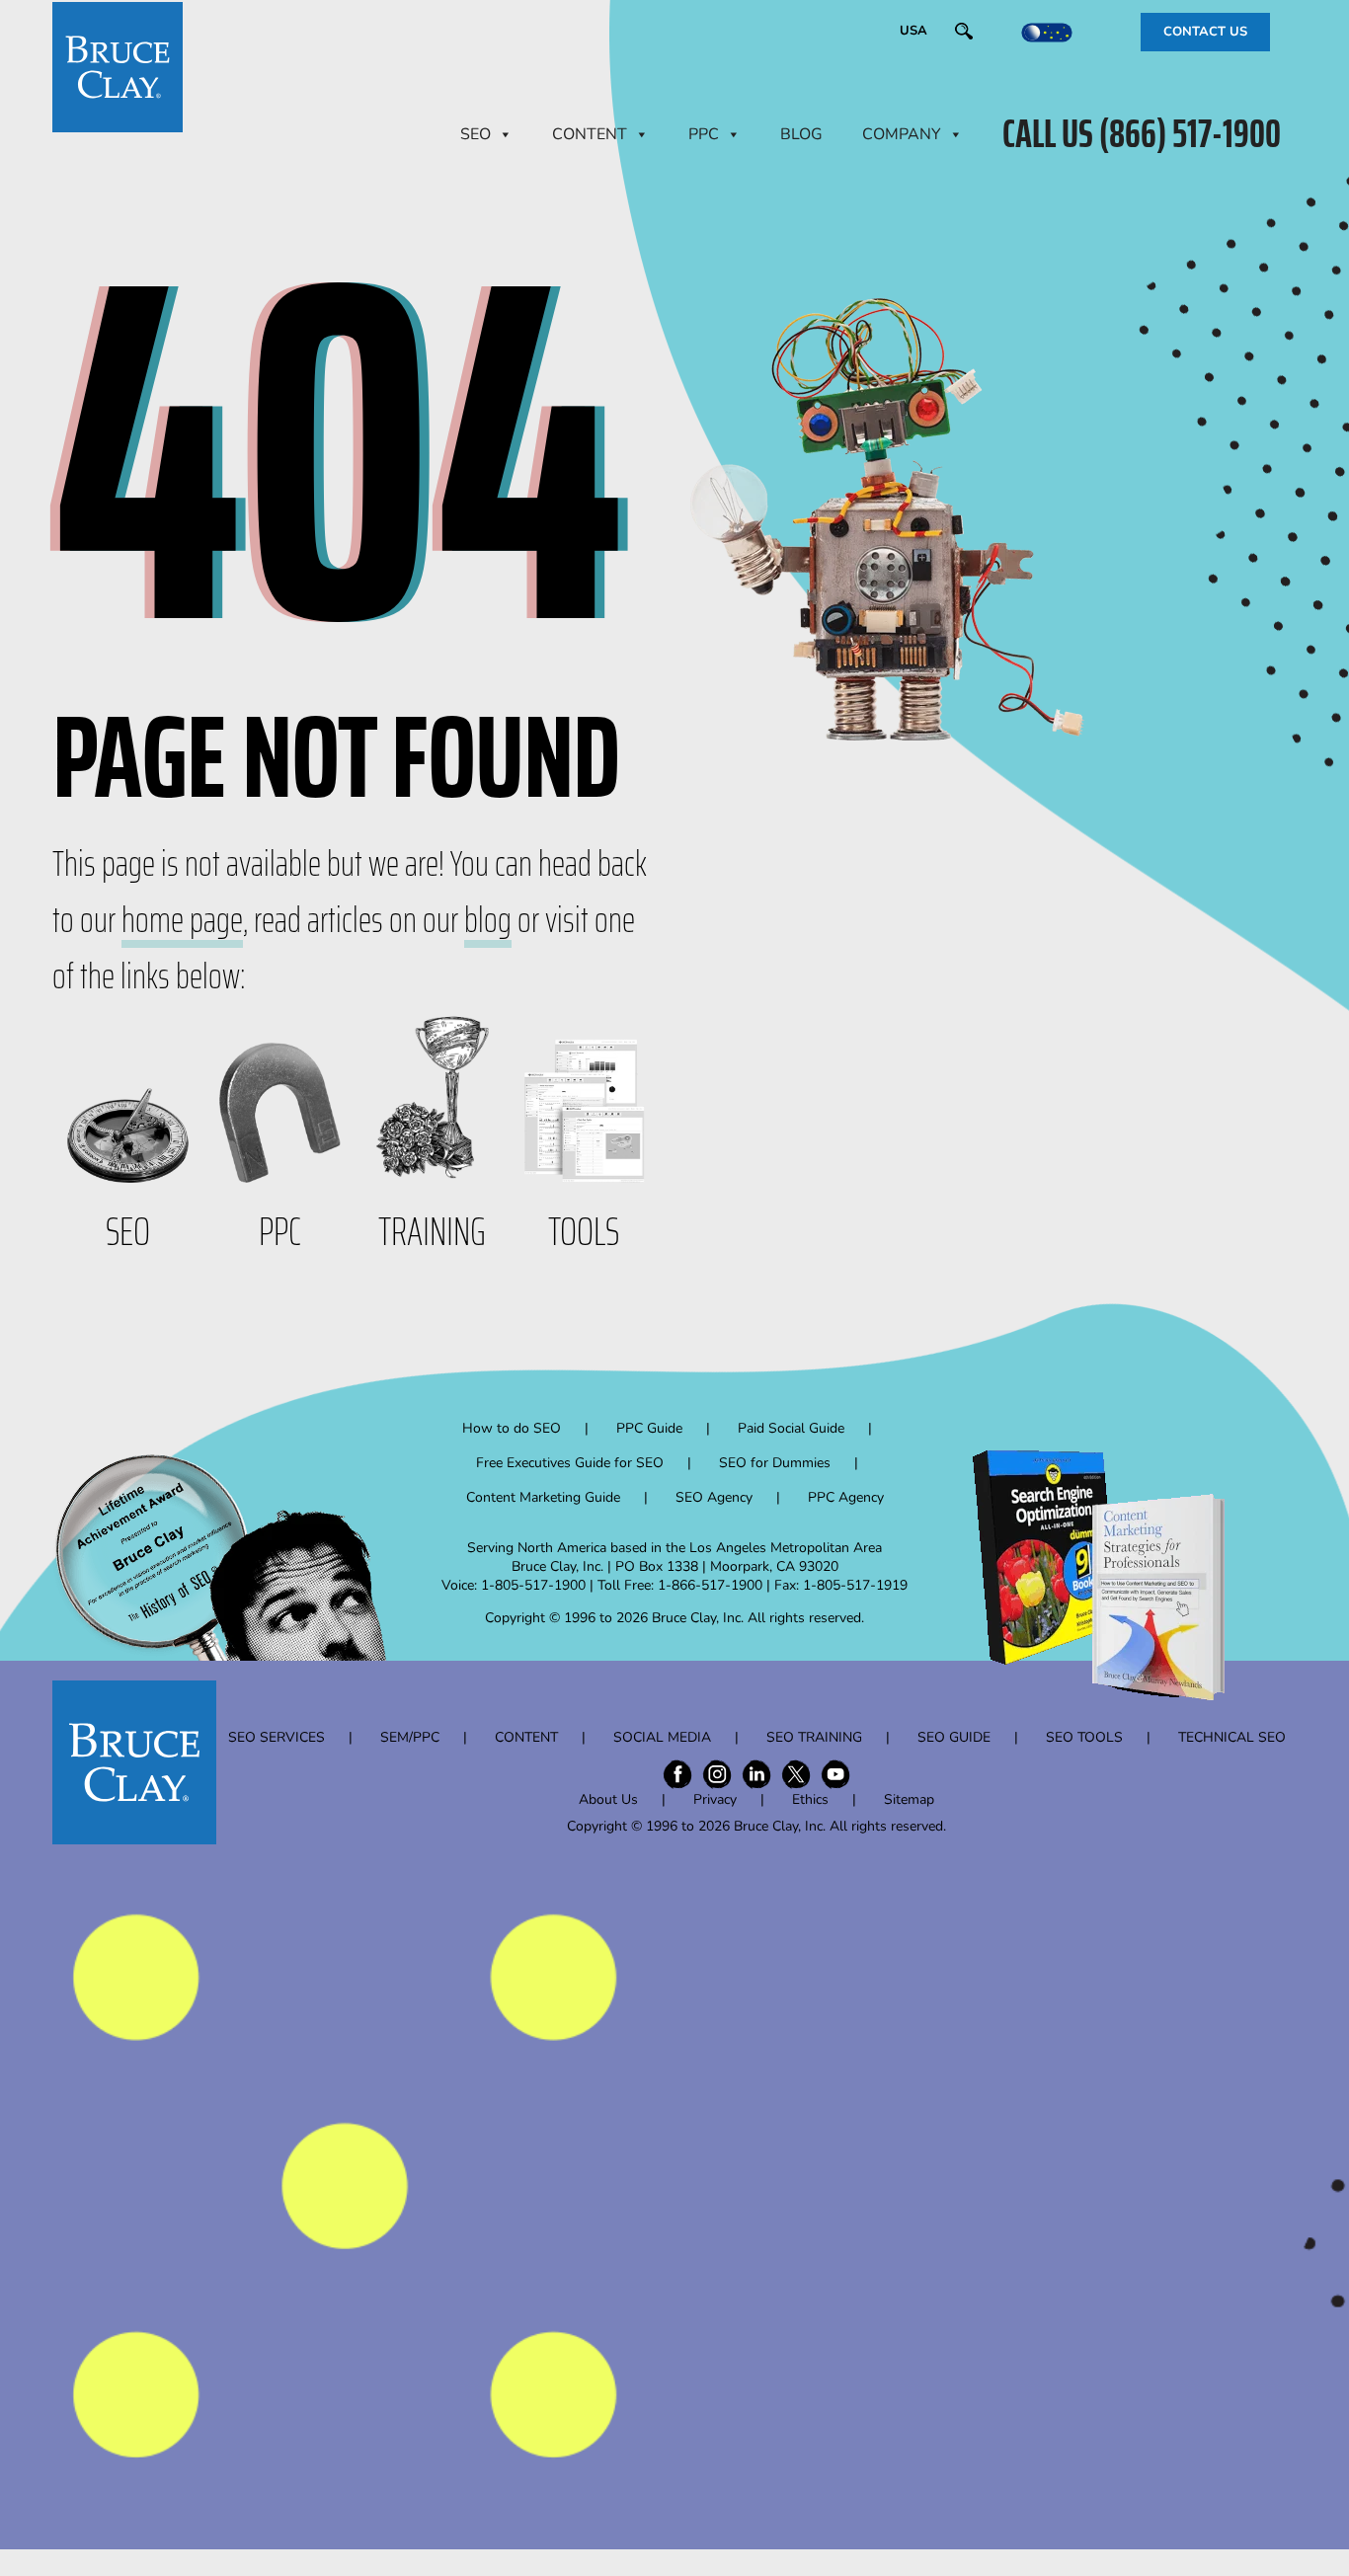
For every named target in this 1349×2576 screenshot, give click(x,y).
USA (913, 31)
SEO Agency (714, 1497)
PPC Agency (846, 1497)
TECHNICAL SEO (1232, 1737)
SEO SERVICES (277, 1737)
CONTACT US (1205, 32)
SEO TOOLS (1084, 1737)
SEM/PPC (410, 1737)
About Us (608, 1799)
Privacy (715, 1799)
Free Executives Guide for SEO (570, 1463)
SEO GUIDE (954, 1737)
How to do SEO (512, 1428)
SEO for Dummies (775, 1463)
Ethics (810, 1799)
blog (488, 920)
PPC (704, 134)
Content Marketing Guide (543, 1497)
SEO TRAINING (814, 1737)
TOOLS (584, 1232)
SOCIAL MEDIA (662, 1737)
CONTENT (590, 134)
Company (902, 134)
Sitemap (909, 1799)
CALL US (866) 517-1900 (1142, 134)
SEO (476, 134)
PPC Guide (649, 1428)
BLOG (801, 134)
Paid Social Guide (791, 1428)
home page (182, 920)
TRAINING (432, 1232)
